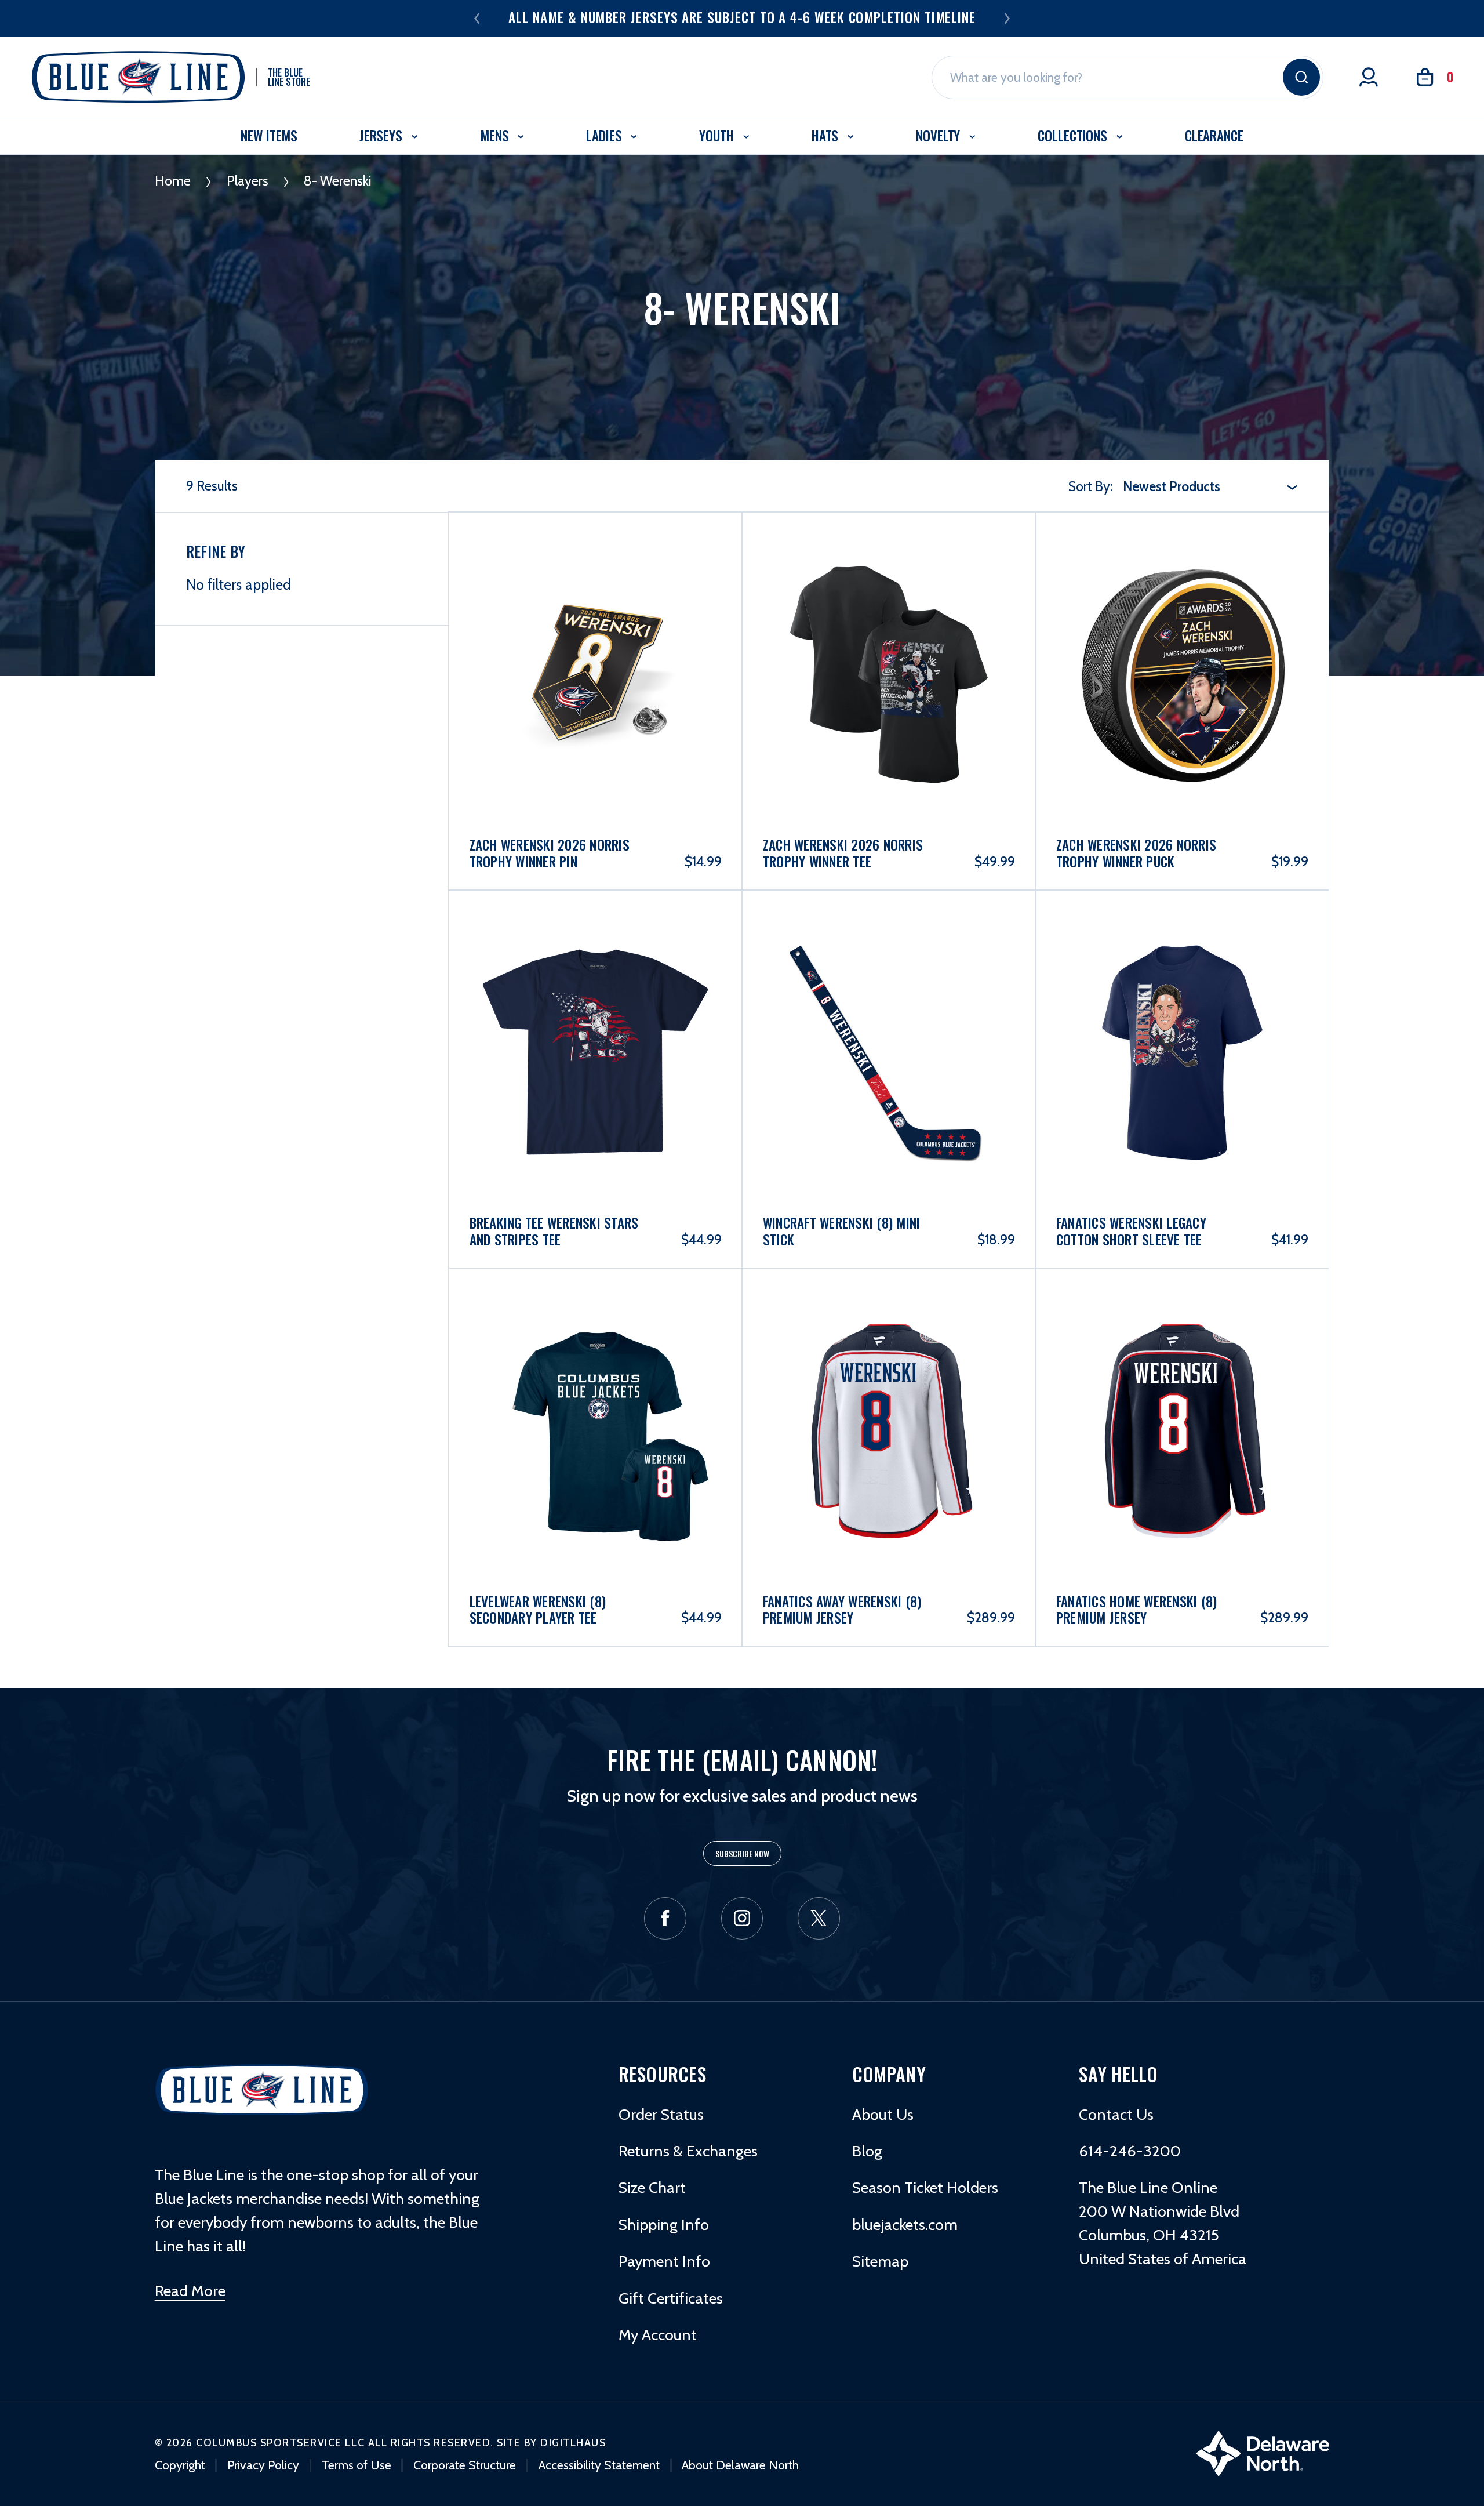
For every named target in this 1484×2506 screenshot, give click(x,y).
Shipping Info (664, 2224)
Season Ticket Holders (925, 2187)
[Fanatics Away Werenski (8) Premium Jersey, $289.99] (889, 1382)
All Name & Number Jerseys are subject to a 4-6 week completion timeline (742, 17)
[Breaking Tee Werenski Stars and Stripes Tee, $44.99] (596, 1004)
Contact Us (1116, 2114)
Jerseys (383, 135)
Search (1301, 77)
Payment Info (664, 2261)
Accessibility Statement (599, 2465)
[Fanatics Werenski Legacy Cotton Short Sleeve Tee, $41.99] (1182, 1004)
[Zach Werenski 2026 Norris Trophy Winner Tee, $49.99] (889, 626)
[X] (819, 1918)
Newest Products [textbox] (1172, 486)
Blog (867, 2151)
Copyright (180, 2465)
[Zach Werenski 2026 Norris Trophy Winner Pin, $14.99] (596, 626)
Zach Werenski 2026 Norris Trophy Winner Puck (1136, 853)
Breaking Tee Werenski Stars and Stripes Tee (554, 1231)
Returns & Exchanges (688, 2151)
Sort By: (1090, 486)
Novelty (940, 135)
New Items (269, 135)
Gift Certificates (671, 2298)
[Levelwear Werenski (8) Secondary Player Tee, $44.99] (596, 1382)
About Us (883, 2114)
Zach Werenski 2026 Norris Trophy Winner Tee (843, 853)
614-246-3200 (1130, 2151)
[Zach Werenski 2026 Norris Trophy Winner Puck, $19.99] (1182, 626)
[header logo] (262, 2090)
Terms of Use (357, 2465)
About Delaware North (740, 2465)
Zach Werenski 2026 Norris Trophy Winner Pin (550, 853)
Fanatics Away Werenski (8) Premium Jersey (842, 1610)
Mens (496, 135)
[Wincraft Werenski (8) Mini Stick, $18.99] (889, 1004)
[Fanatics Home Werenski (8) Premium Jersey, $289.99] (1182, 1382)
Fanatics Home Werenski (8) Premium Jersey (1137, 1610)
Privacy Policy (263, 2465)
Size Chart (652, 2187)
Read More (190, 2291)
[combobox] (1210, 486)
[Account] (1369, 77)
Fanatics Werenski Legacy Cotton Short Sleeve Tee (1131, 1231)
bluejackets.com (905, 2224)
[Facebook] (665, 1918)
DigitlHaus (573, 2443)
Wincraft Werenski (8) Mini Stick (842, 1231)
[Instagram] (742, 1918)
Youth (718, 135)
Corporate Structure (465, 2465)
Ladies (605, 135)
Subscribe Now (742, 1853)
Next (1007, 18)
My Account (658, 2335)
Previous (477, 18)
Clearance (1214, 135)
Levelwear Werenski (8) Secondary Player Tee (538, 1610)
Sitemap (880, 2261)
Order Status (661, 2114)
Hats (827, 135)
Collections (1074, 135)
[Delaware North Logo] (1263, 2452)
